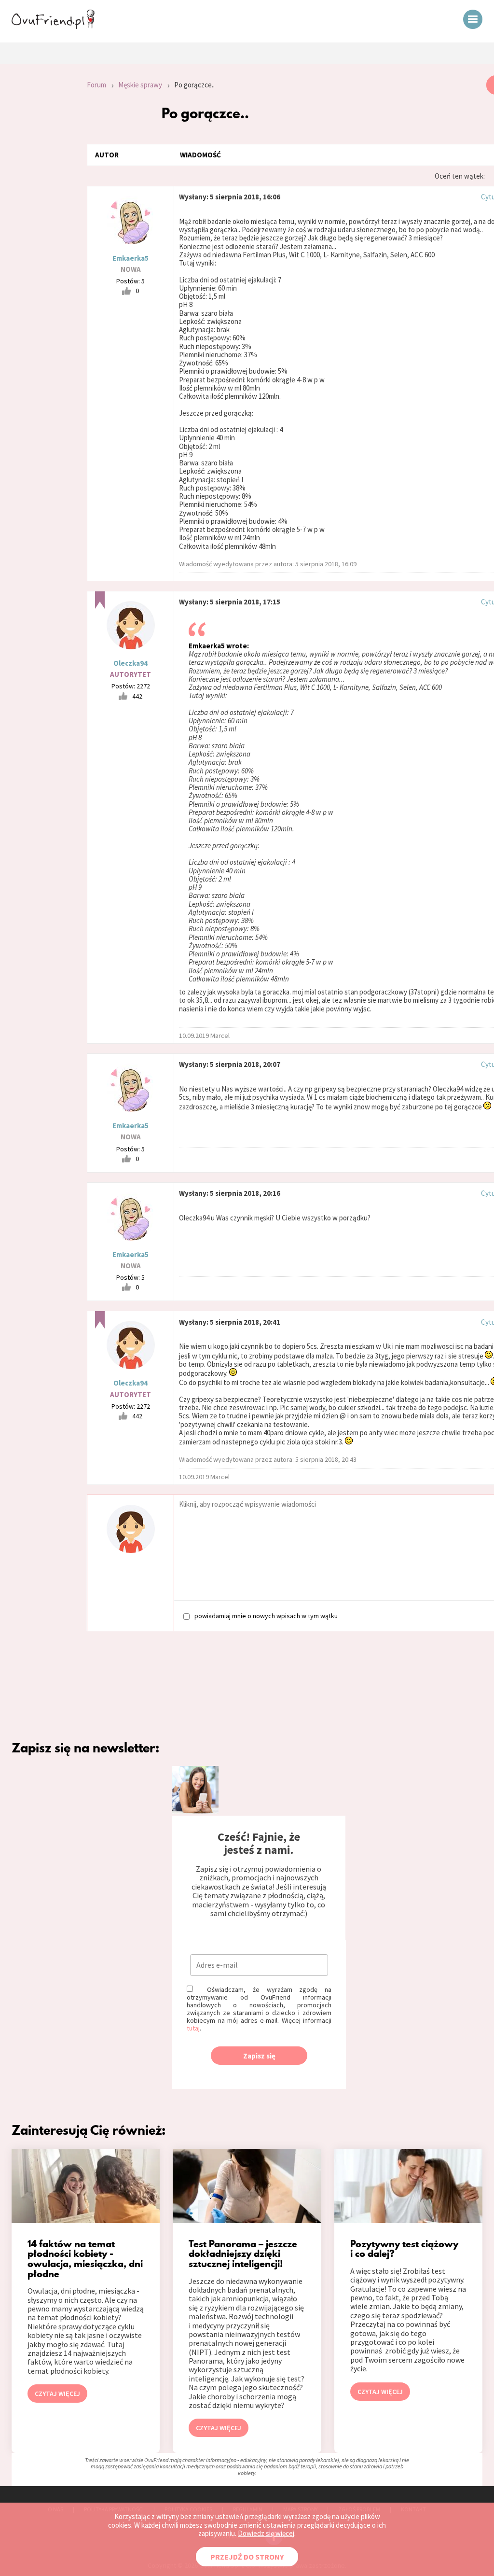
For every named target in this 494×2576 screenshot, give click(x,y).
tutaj (193, 2028)
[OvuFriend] (53, 26)
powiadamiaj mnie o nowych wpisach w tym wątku (266, 1616)
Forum (96, 85)
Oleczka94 (130, 663)
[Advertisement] (36, 205)
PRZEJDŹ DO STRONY (247, 2557)
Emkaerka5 (130, 258)
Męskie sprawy (140, 85)
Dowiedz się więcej (266, 2533)
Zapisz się (259, 2056)
